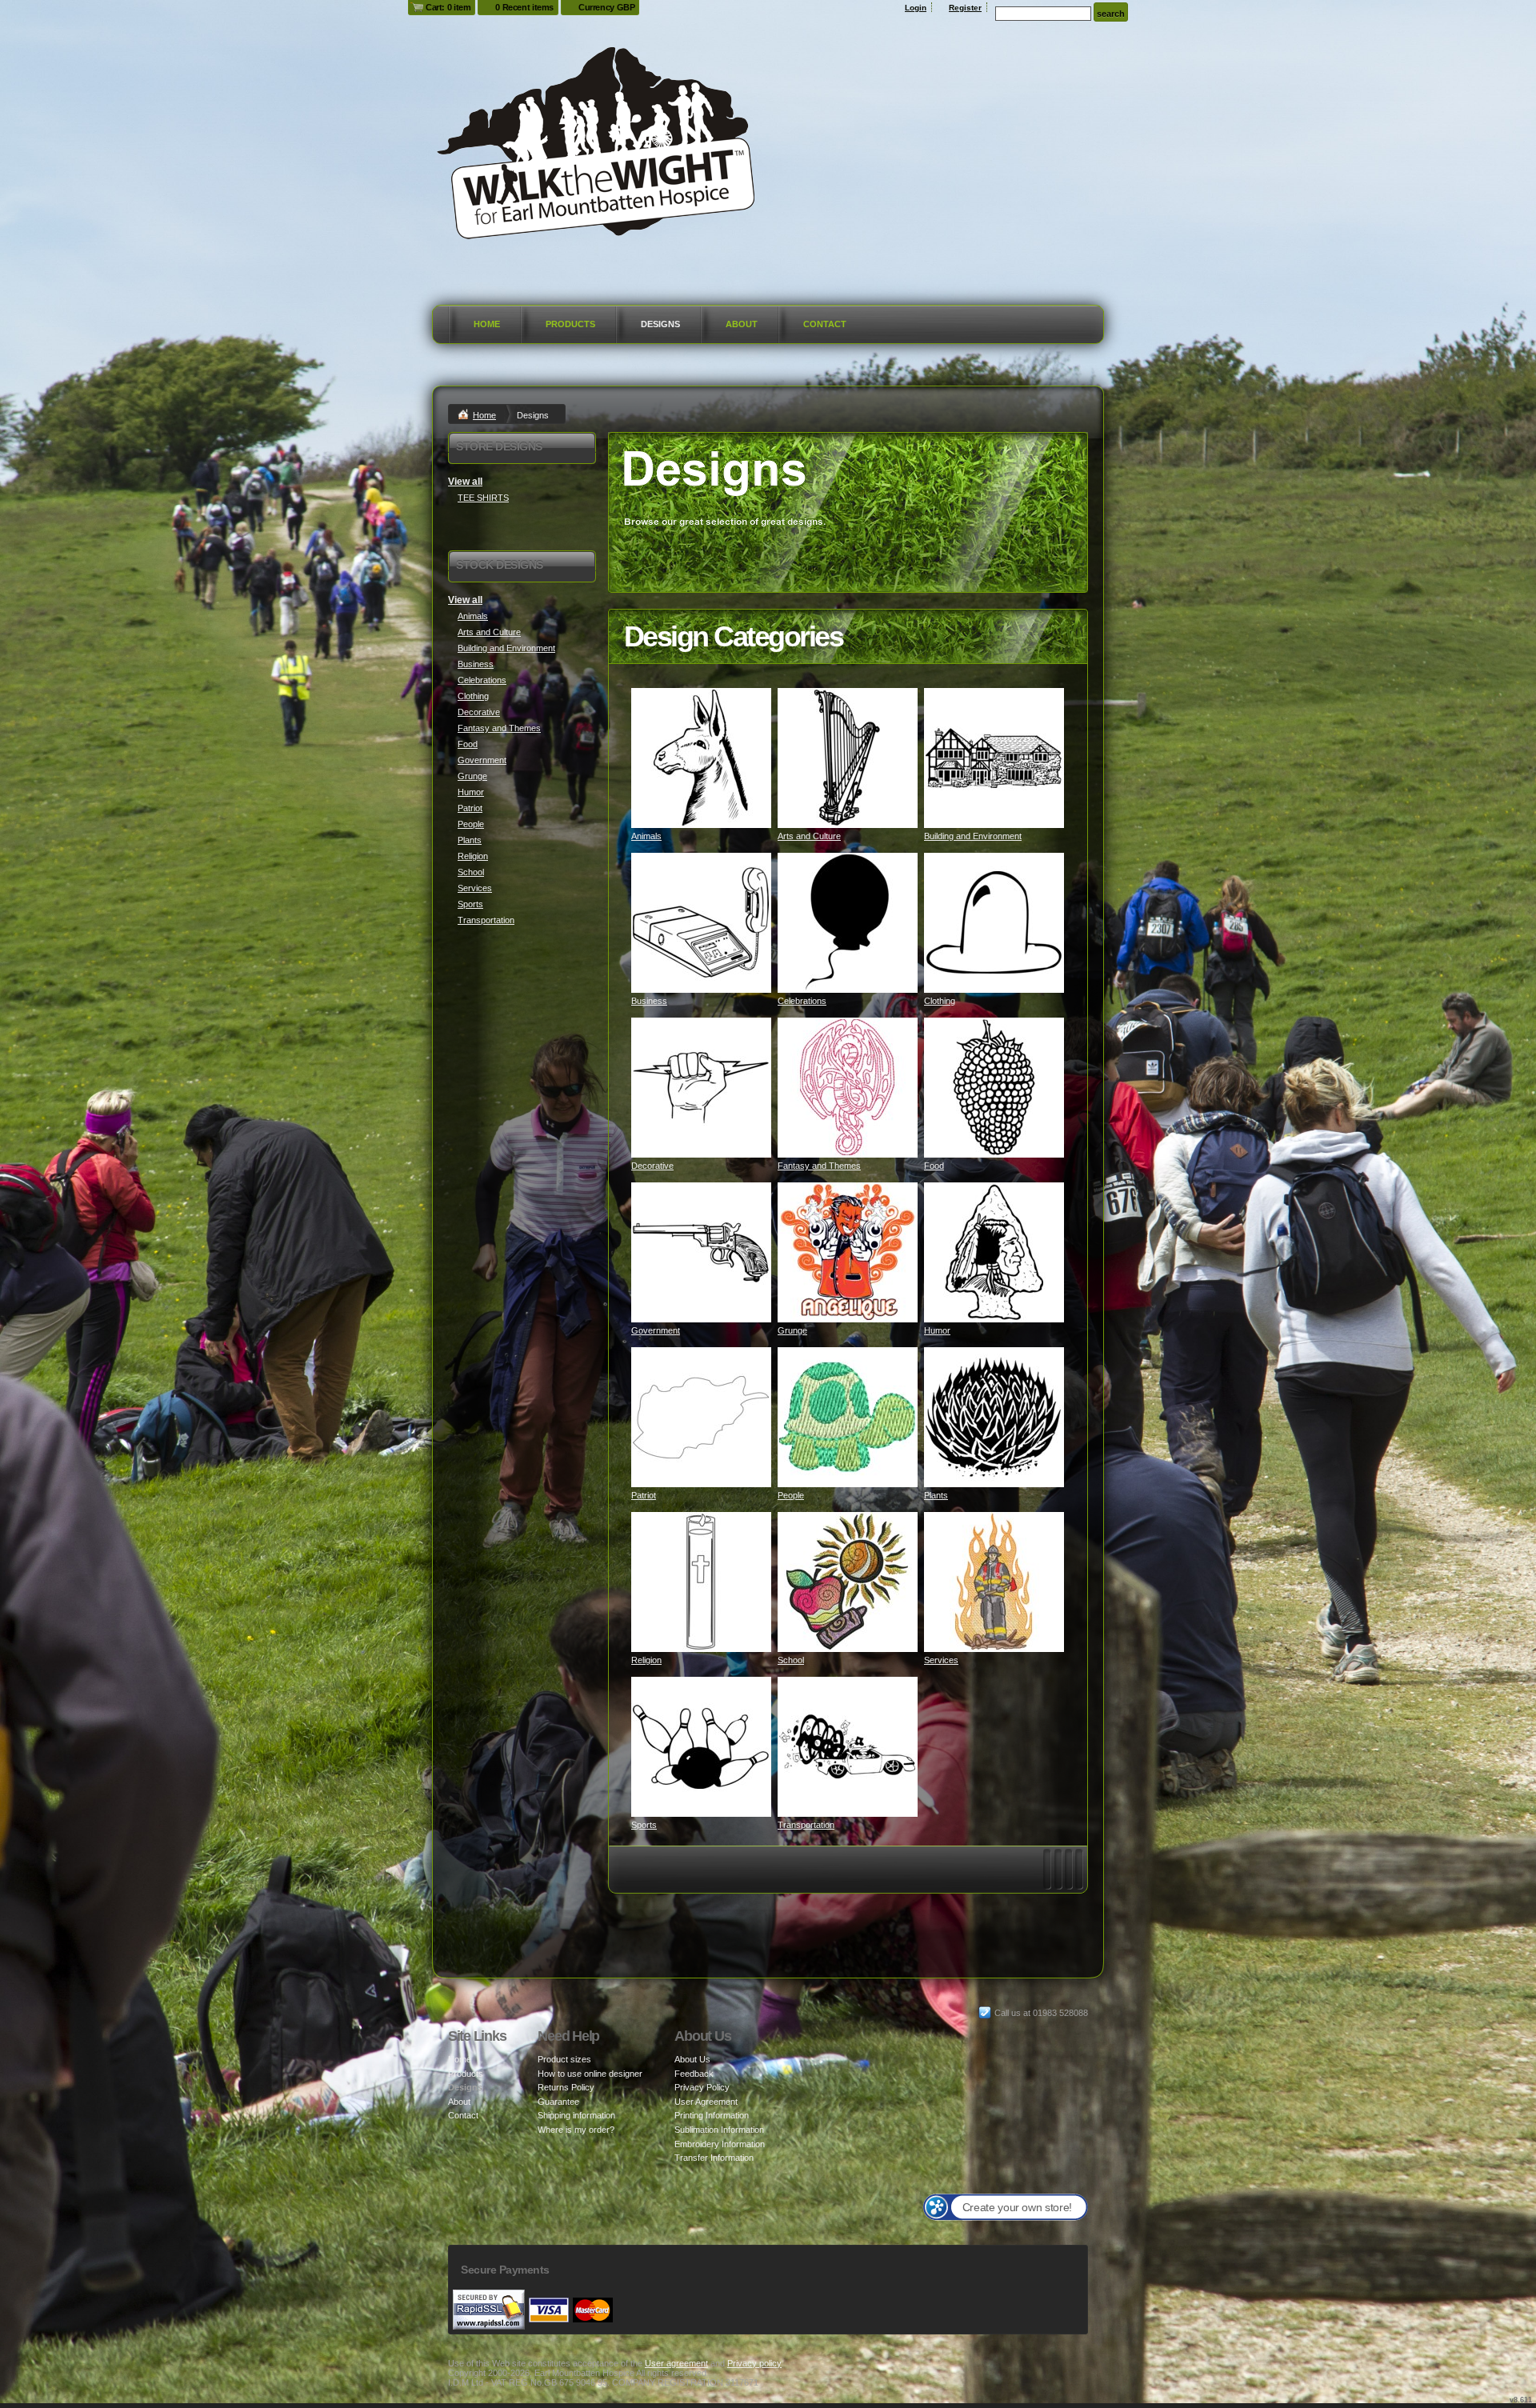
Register (965, 8)
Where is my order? (576, 2130)
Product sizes (564, 2059)
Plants (936, 1495)
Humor (937, 1330)
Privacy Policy (702, 2087)
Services (941, 1660)
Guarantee (558, 2102)
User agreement (676, 2363)
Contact (825, 324)
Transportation (806, 1825)
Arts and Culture (809, 836)
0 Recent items (524, 7)
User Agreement (706, 2102)
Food (934, 1166)
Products (570, 324)
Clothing (940, 1001)
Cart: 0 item (448, 7)
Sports (644, 1825)
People (791, 1495)
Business (649, 1001)
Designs (660, 324)
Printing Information (712, 2115)
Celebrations (802, 1001)
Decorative (652, 1166)
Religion (646, 1660)
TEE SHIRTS (483, 498)
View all (465, 482)
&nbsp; (701, 758)
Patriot (644, 1495)
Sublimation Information (719, 2130)
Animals (646, 836)
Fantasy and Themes (819, 1166)
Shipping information (576, 2115)
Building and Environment (973, 836)
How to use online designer (590, 2074)
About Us (692, 2059)
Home (487, 324)
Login (916, 8)
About (742, 324)
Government (656, 1330)
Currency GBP (606, 7)
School (791, 1660)
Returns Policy (566, 2087)
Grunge (792, 1330)
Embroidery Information (720, 2144)
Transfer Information (714, 2158)
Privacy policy (754, 2363)
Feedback (694, 2074)
